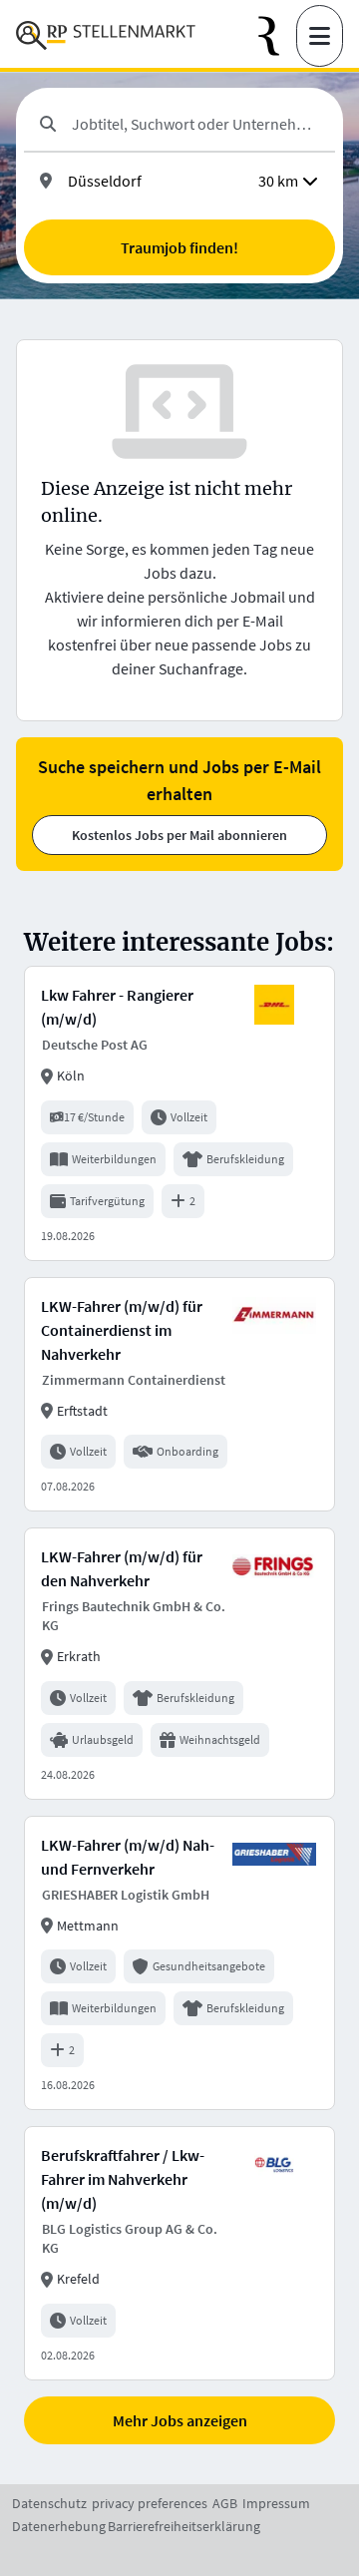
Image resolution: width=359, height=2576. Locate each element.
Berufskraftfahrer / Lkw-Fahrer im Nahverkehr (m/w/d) (123, 2179)
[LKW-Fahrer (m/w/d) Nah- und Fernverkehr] (179, 1963)
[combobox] (195, 124)
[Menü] (320, 36)
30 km (278, 181)
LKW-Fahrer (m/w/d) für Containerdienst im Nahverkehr (122, 1330)
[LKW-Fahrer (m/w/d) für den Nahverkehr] (179, 1664)
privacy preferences (150, 2503)
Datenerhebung (59, 2526)
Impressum (276, 2503)
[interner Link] (106, 36)
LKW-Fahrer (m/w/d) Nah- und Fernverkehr (128, 1857)
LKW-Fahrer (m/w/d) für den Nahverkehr (122, 1568)
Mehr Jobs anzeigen (180, 2420)
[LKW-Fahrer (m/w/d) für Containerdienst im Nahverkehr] (179, 1394)
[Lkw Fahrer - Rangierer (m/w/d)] (179, 1113)
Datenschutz (49, 2503)
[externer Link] (277, 36)
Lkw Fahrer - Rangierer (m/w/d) (117, 1007)
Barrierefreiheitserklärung (184, 2526)
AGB (225, 2503)
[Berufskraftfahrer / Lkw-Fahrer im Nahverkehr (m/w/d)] (179, 2253)
